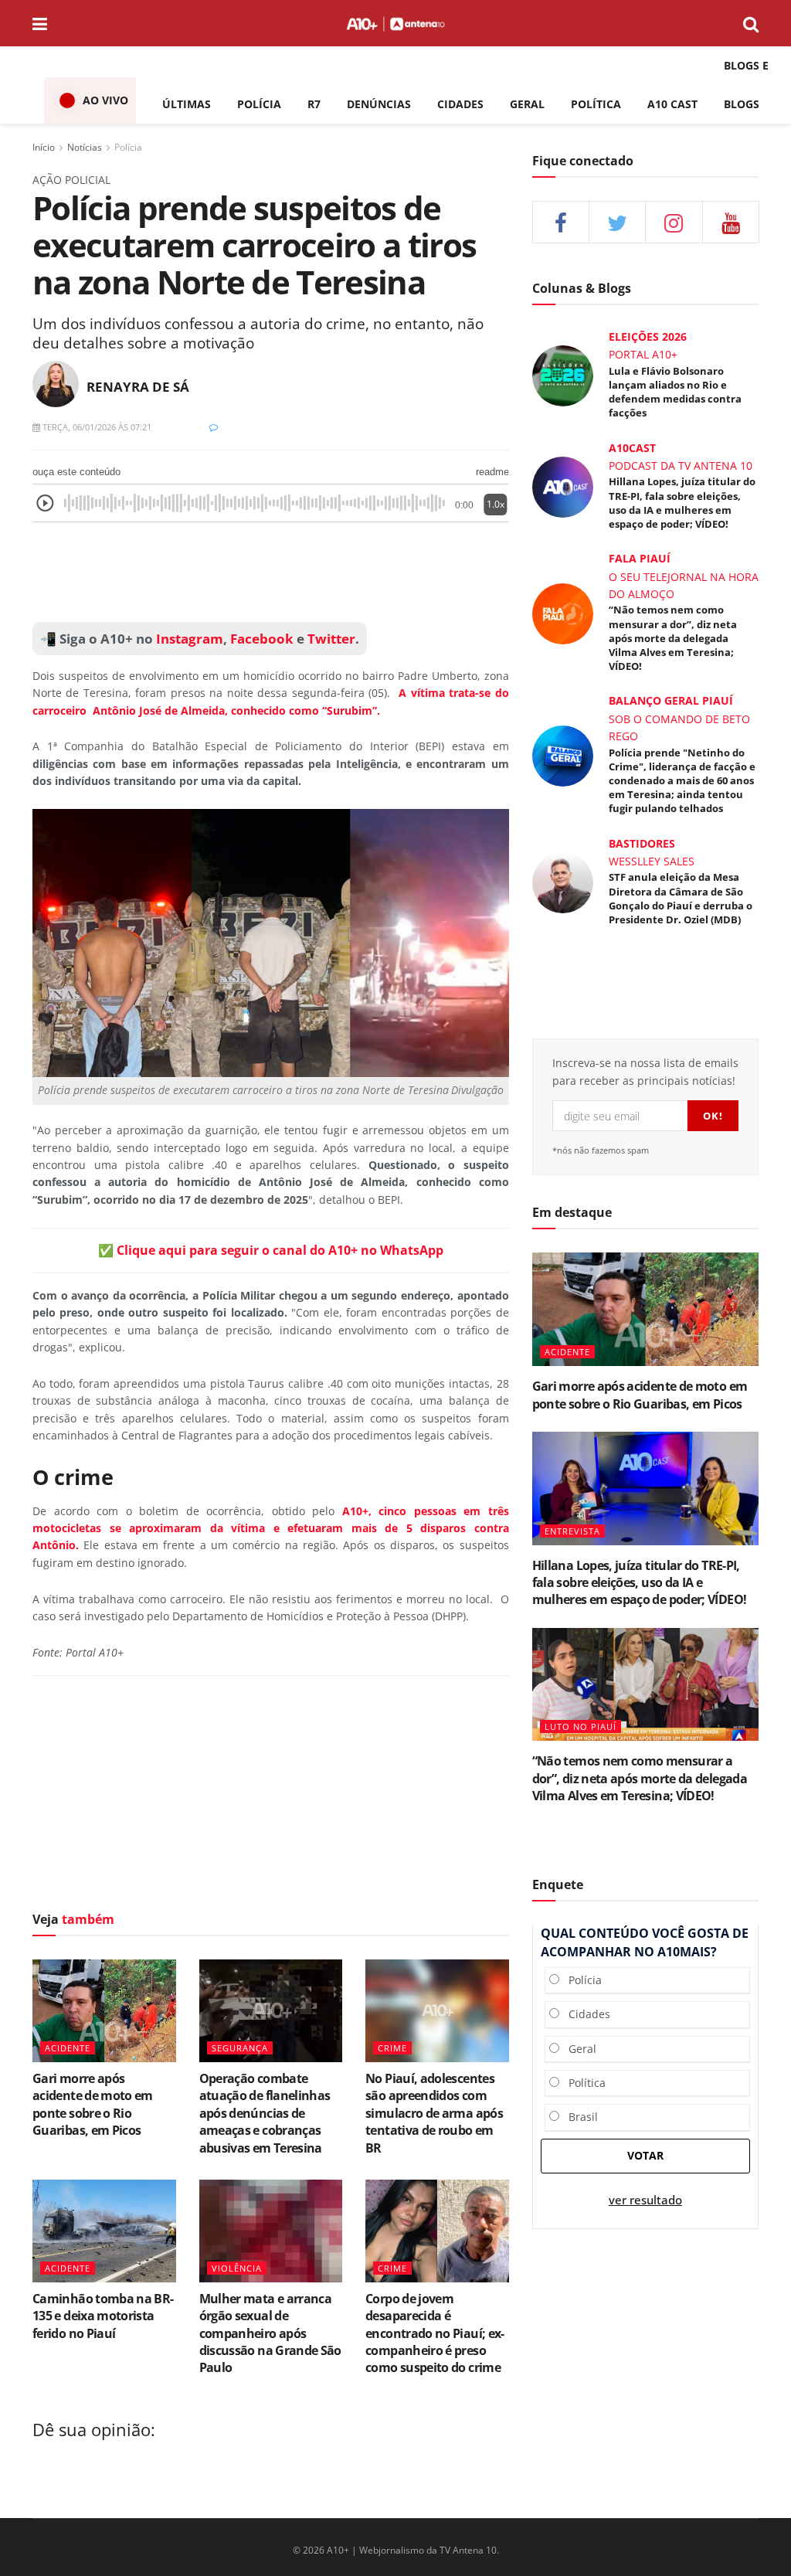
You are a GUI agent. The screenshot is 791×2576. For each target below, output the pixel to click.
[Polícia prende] (563, 754)
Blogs (742, 104)
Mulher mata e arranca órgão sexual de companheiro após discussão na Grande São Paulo (270, 2333)
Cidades (585, 2014)
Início (44, 147)
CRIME (392, 2048)
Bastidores (642, 843)
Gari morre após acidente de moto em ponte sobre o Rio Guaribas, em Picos (93, 2104)
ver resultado (645, 2200)
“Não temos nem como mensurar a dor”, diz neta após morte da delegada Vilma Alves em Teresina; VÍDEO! (673, 638)
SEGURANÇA (240, 2048)
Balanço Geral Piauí (671, 700)
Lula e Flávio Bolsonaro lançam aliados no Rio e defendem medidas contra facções (675, 392)
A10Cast (632, 448)
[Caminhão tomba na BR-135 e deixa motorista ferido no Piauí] (104, 2231)
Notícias (85, 147)
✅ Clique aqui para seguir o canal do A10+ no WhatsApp (271, 1250)
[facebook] (561, 222)
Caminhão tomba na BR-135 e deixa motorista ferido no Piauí (103, 2316)
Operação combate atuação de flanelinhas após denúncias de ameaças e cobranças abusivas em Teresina (265, 2113)
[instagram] (674, 222)
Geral (578, 2049)
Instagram (188, 639)
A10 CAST (672, 104)
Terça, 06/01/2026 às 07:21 (96, 427)
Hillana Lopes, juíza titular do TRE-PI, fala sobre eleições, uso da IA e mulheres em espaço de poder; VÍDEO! (682, 503)
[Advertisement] (271, 1797)
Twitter (331, 639)
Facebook (262, 639)
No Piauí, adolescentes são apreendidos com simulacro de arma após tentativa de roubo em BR (434, 2113)
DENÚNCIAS (379, 104)
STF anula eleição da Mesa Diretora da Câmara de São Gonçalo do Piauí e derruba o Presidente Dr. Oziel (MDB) (681, 898)
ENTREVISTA (572, 1531)
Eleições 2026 (648, 336)
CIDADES (460, 104)
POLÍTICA (596, 104)
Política (582, 2083)
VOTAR (645, 2155)
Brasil (579, 2117)
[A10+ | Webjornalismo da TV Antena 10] (395, 23)
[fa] (731, 222)
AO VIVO (105, 100)
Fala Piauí (640, 558)
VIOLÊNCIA (237, 2268)
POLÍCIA (259, 104)
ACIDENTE (68, 2048)
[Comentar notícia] (214, 427)
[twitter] (617, 222)
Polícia (128, 147)
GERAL (527, 104)
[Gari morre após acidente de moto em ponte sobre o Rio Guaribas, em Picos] (104, 2011)
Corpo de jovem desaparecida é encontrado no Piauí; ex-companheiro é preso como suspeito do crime (435, 2333)
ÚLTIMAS (187, 104)
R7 (314, 104)
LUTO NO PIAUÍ (581, 1726)
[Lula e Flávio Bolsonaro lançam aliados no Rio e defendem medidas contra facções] (563, 375)
